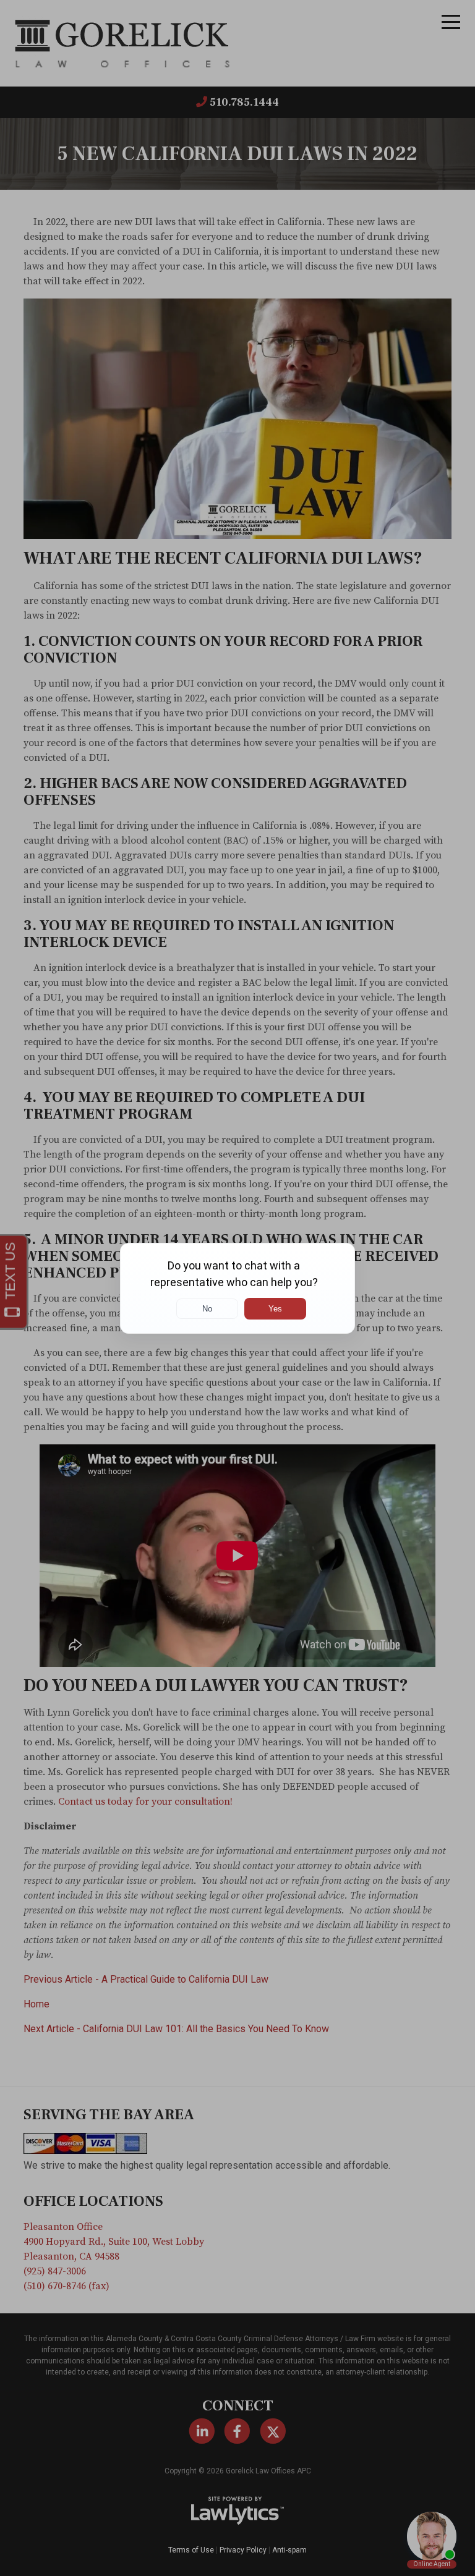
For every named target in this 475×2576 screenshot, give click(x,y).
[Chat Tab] (237, 1288)
